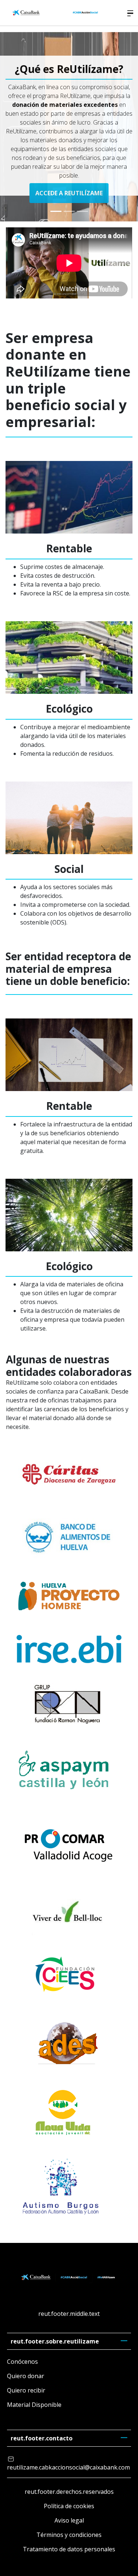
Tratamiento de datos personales (69, 2549)
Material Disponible (34, 2405)
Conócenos (22, 2362)
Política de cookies (69, 2506)
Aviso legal (69, 2520)
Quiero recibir (26, 2390)
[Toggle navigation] (130, 13)
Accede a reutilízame (69, 193)
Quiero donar (26, 2376)
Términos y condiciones (69, 2535)
